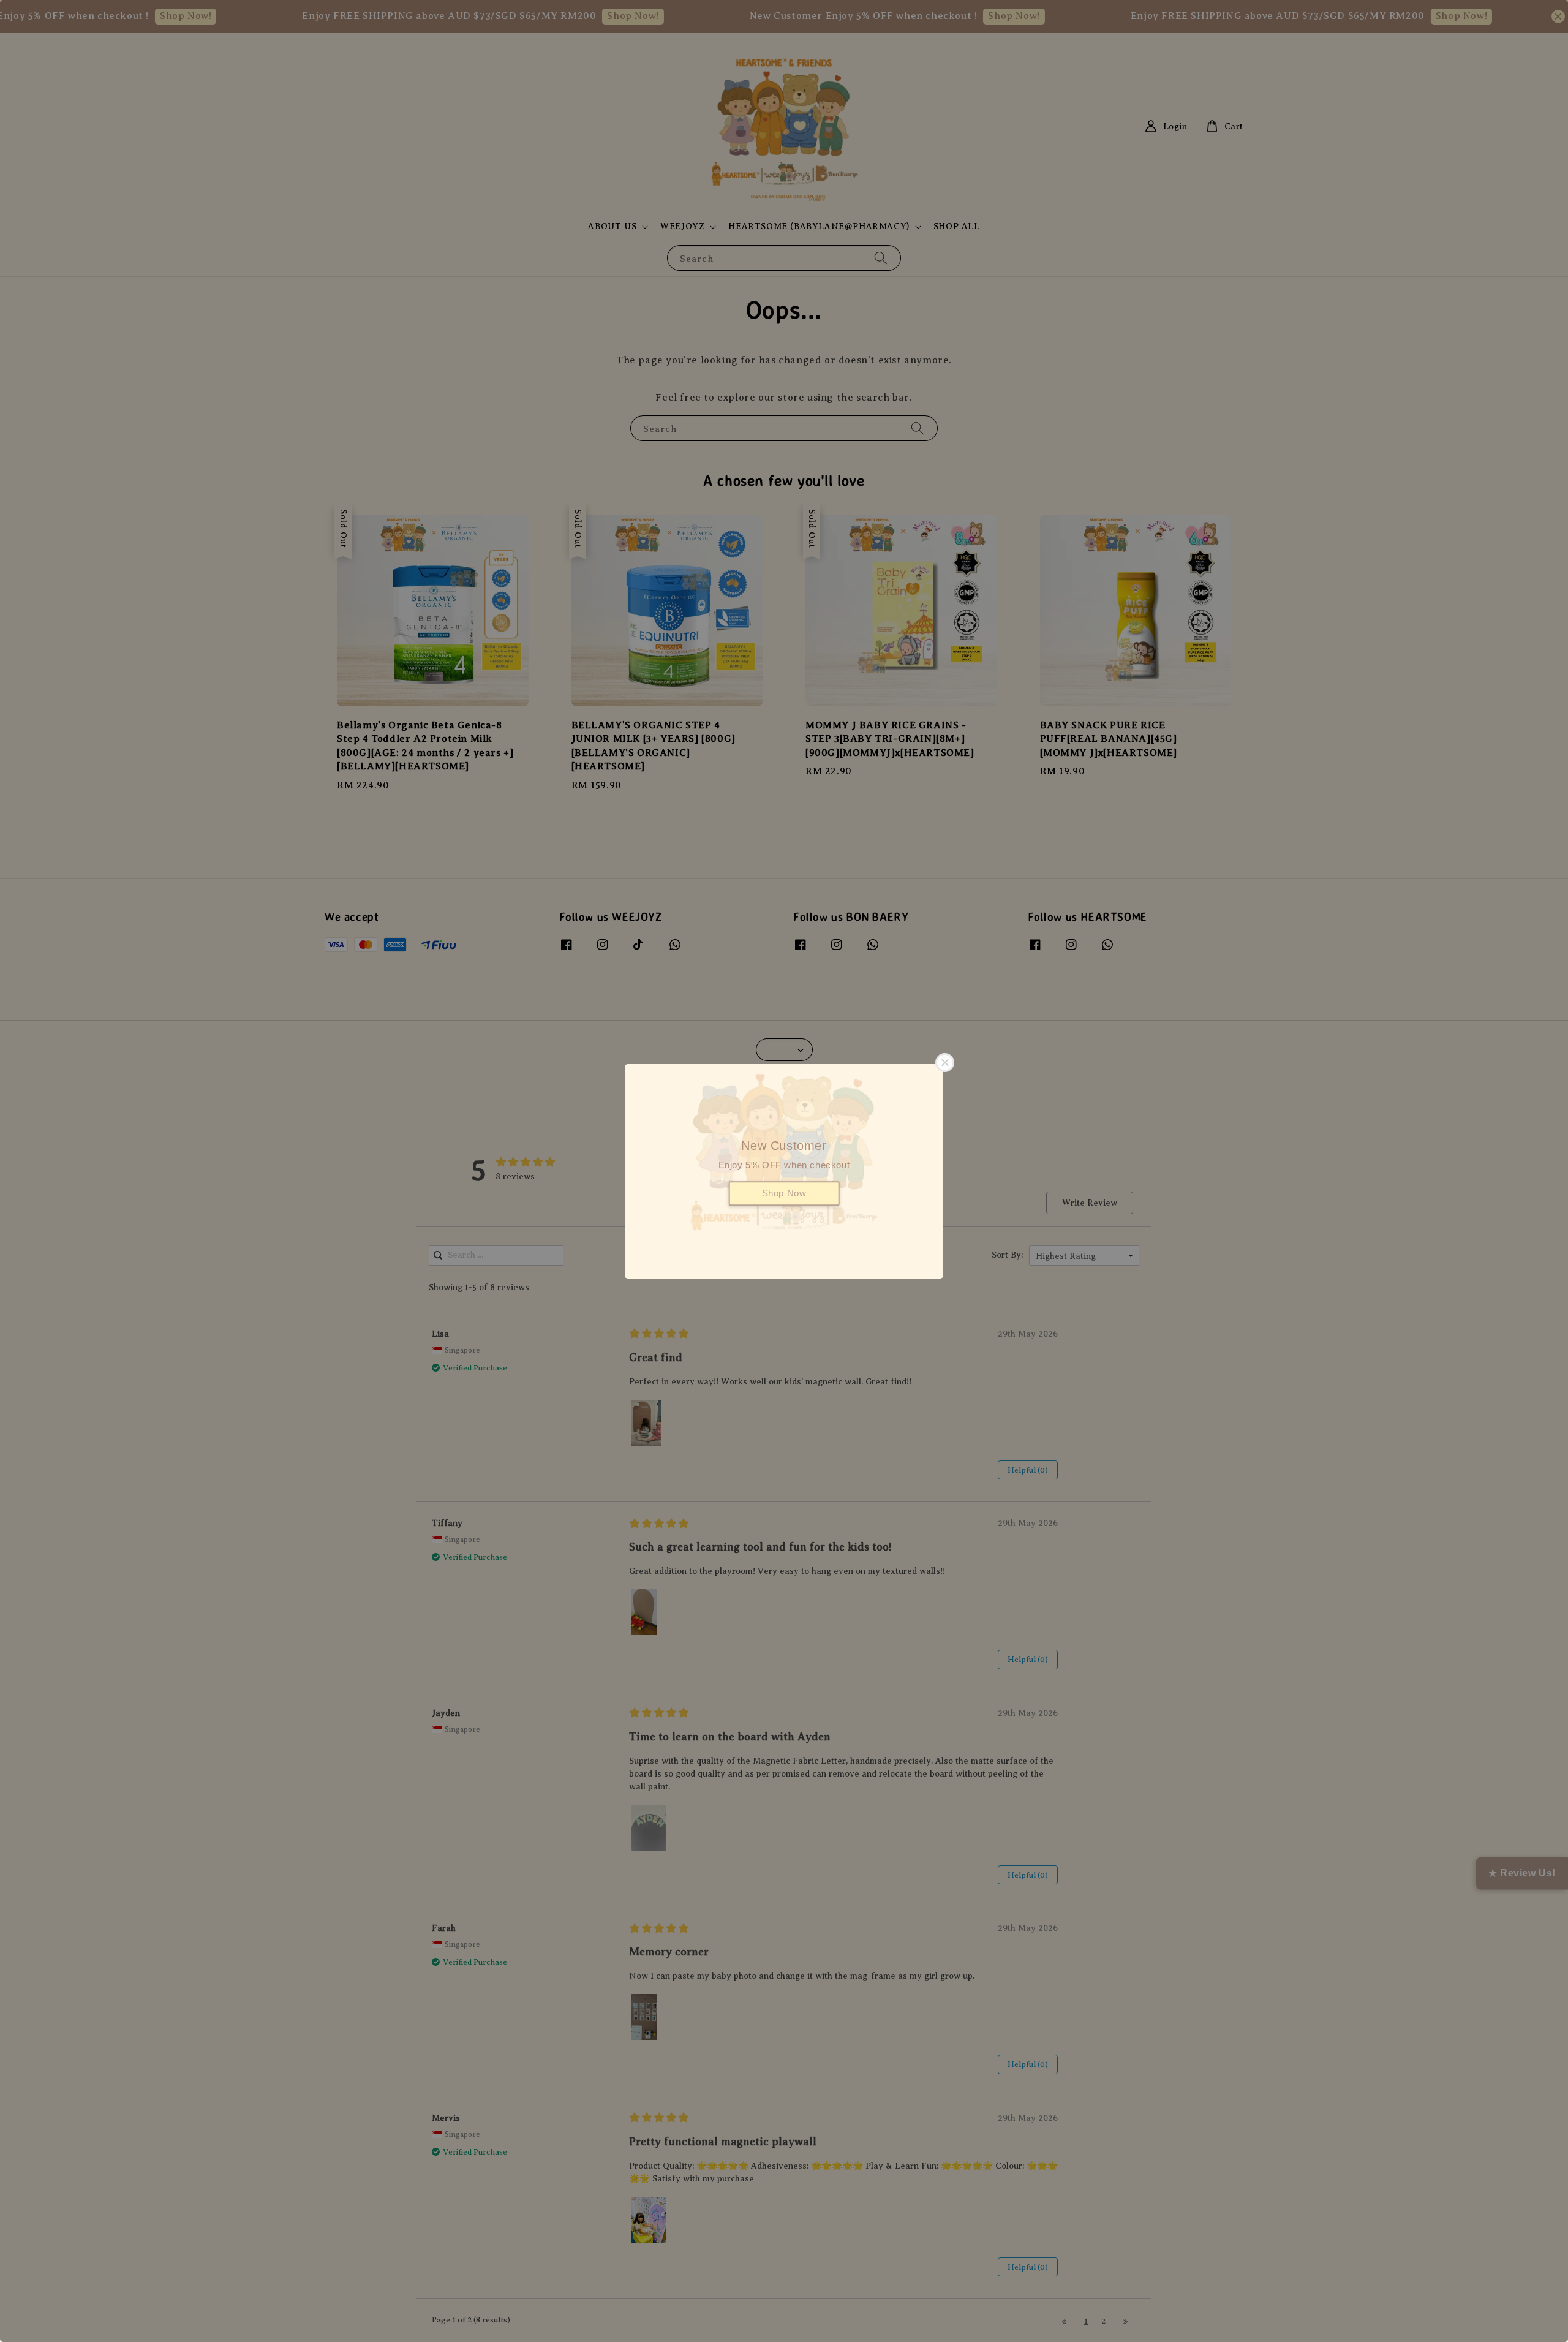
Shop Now (784, 1193)
